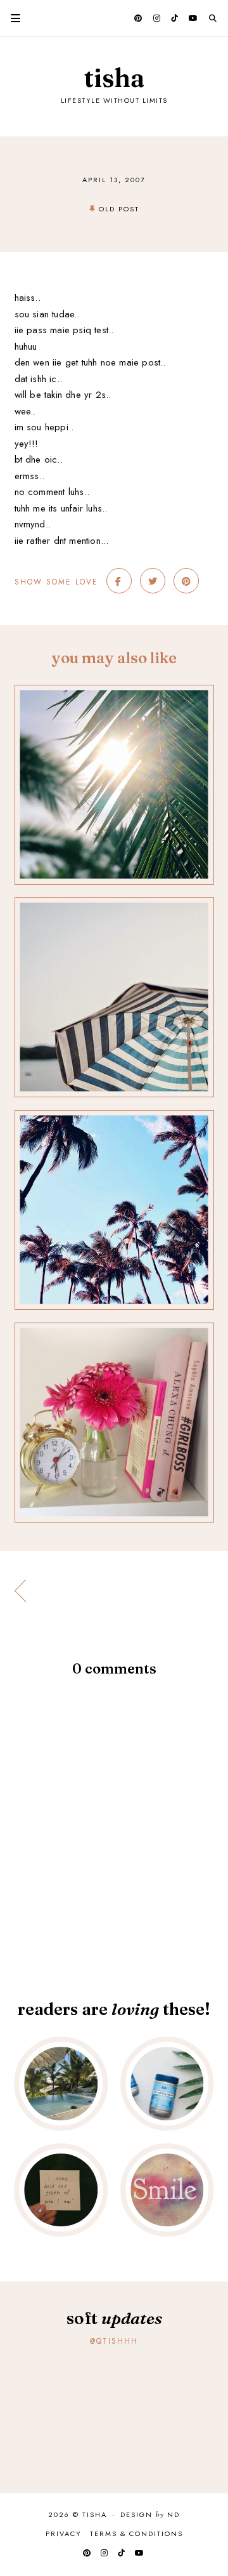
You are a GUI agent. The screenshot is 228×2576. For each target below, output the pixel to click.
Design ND (150, 2515)
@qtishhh (114, 2341)
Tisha (114, 78)
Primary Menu (10, 18)
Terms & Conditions (136, 2533)
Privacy (64, 2533)
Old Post (119, 209)
